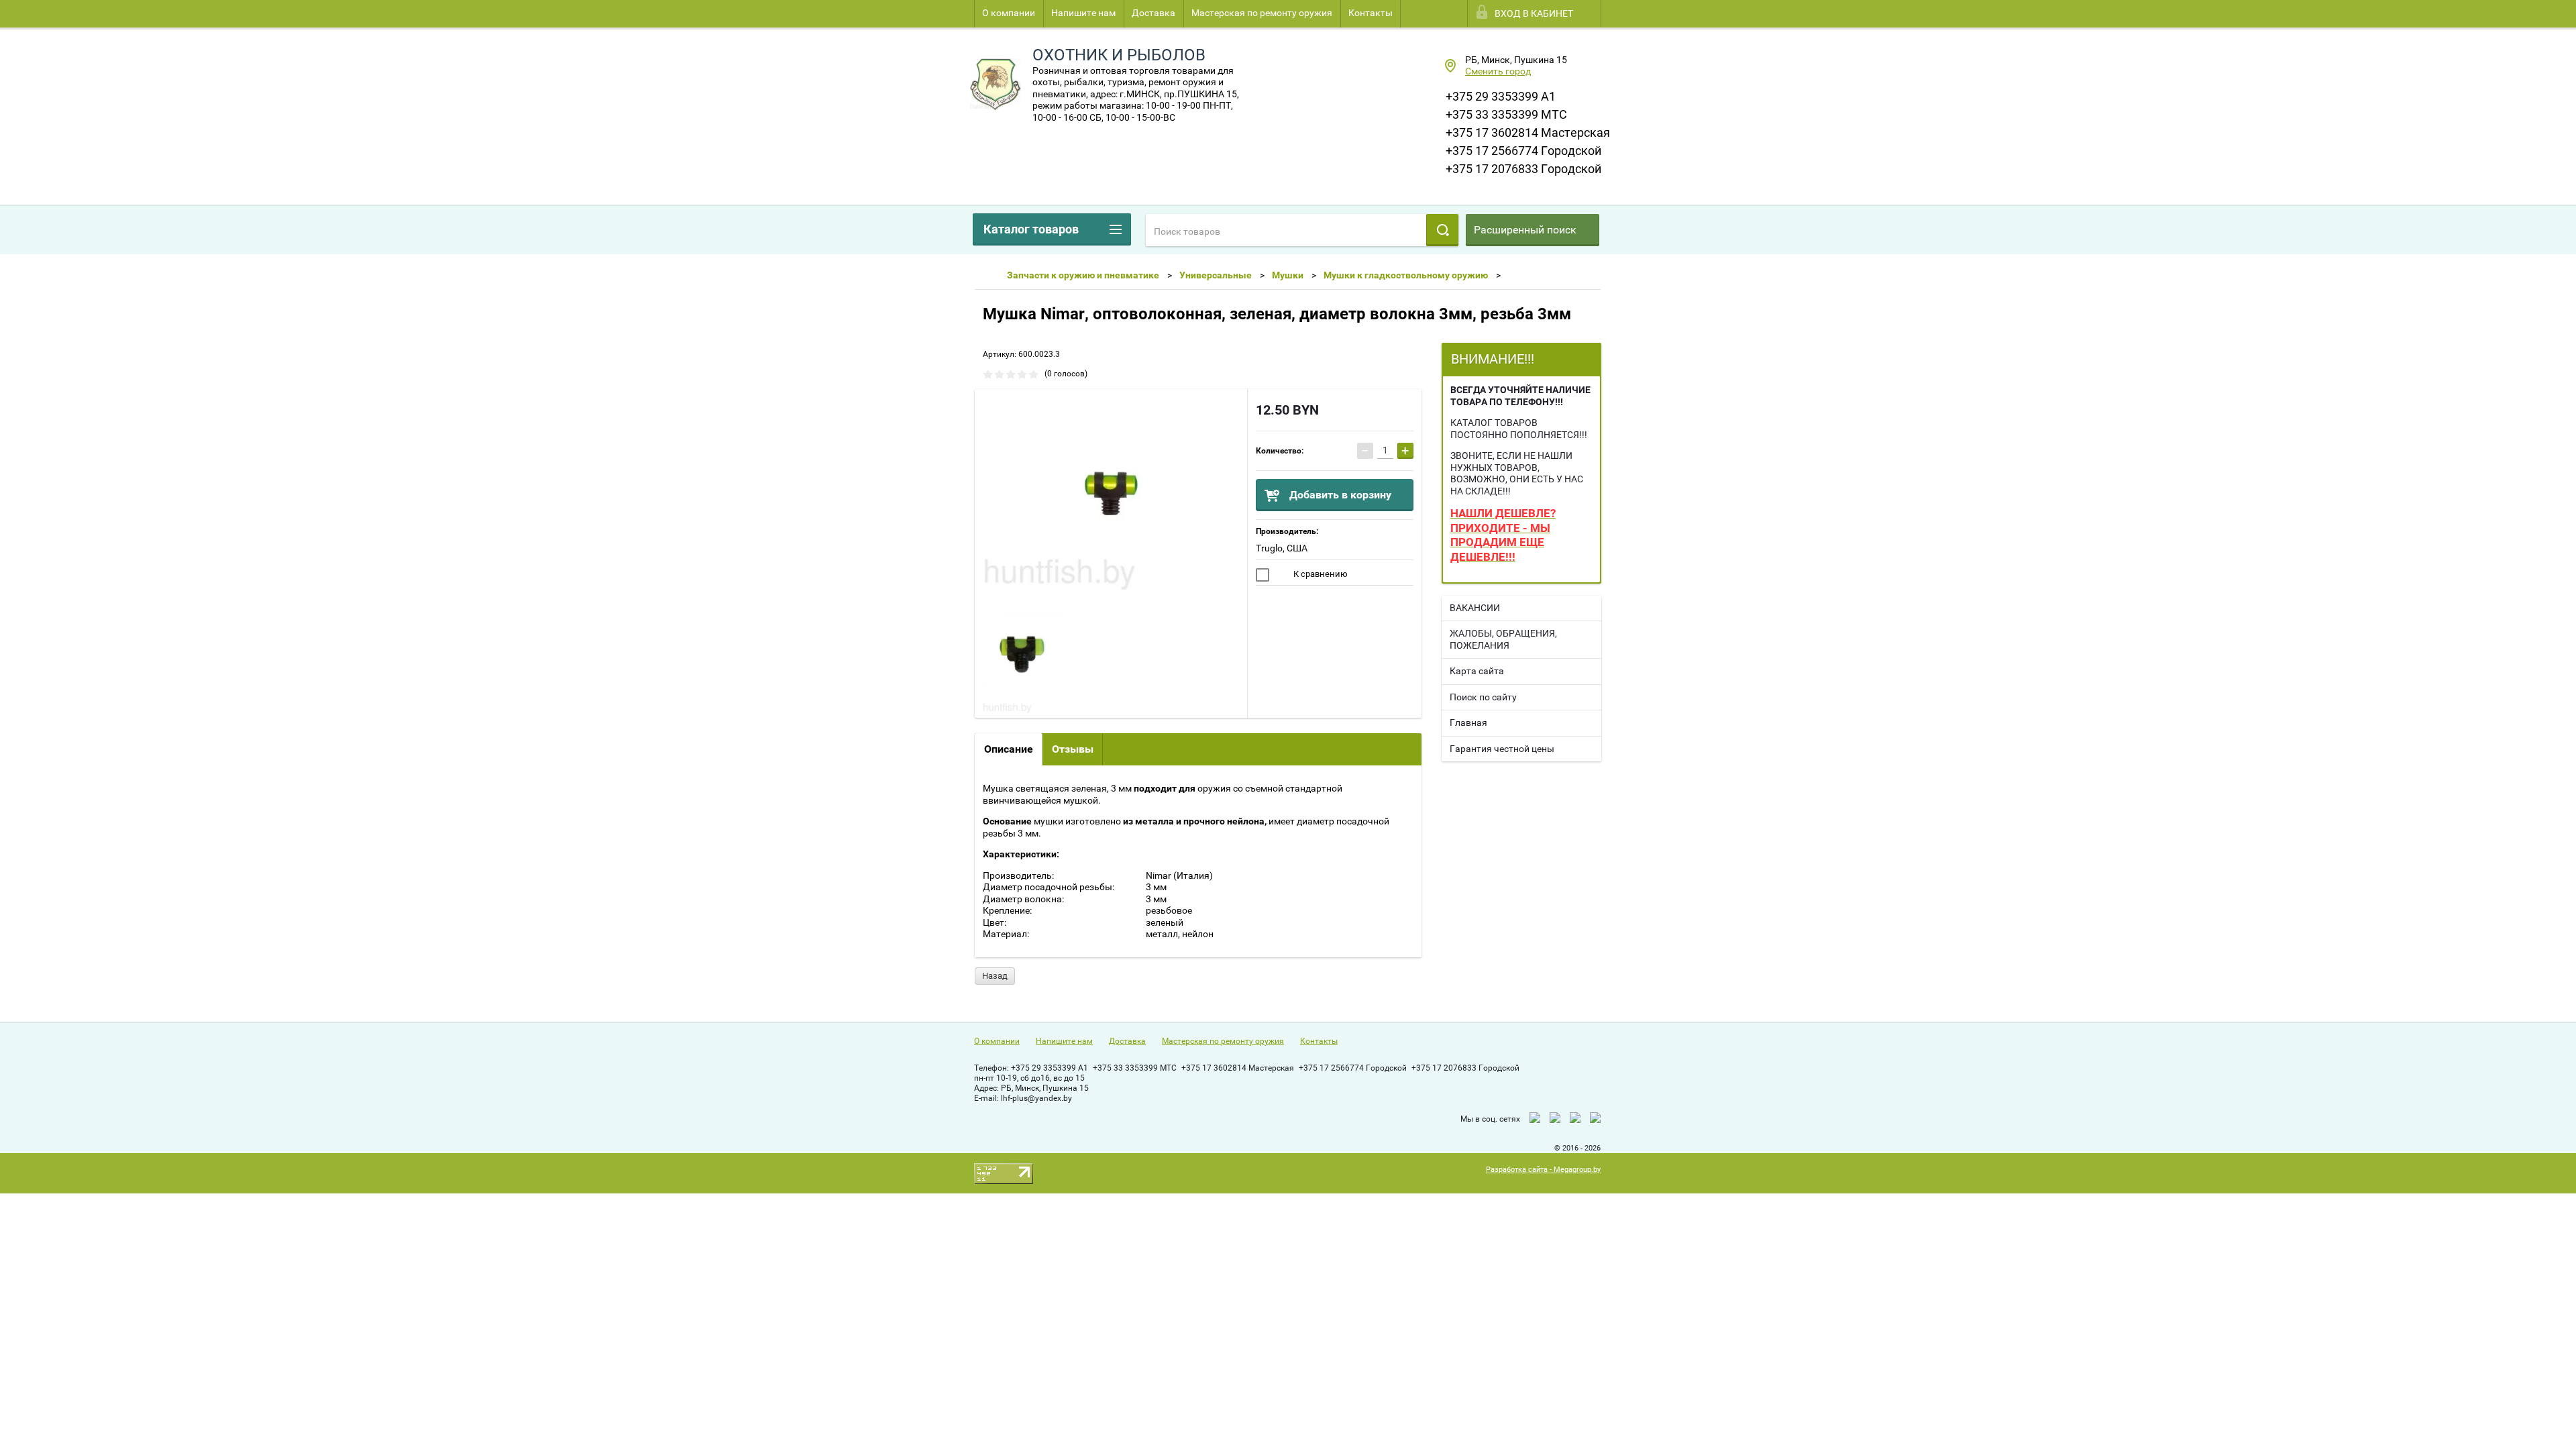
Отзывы (1073, 749)
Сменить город (1498, 71)
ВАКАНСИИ (1475, 608)
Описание (1009, 749)
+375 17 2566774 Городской (1523, 151)
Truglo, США (1282, 548)
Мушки (1288, 275)
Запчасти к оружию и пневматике (1083, 275)
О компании (1009, 13)
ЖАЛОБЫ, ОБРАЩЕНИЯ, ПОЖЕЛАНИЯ (1503, 639)
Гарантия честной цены (1502, 749)
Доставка (1153, 13)
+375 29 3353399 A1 (1501, 96)
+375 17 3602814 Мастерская (1528, 132)
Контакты (1371, 13)
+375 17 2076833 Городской (1523, 169)
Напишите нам (1083, 13)
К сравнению (1320, 574)
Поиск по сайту (1483, 697)
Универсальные (1216, 275)
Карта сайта (1477, 671)
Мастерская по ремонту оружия (1262, 13)
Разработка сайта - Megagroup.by (1543, 1170)
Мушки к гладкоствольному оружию (1406, 275)
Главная (1468, 722)
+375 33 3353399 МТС (1506, 114)
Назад (995, 976)
